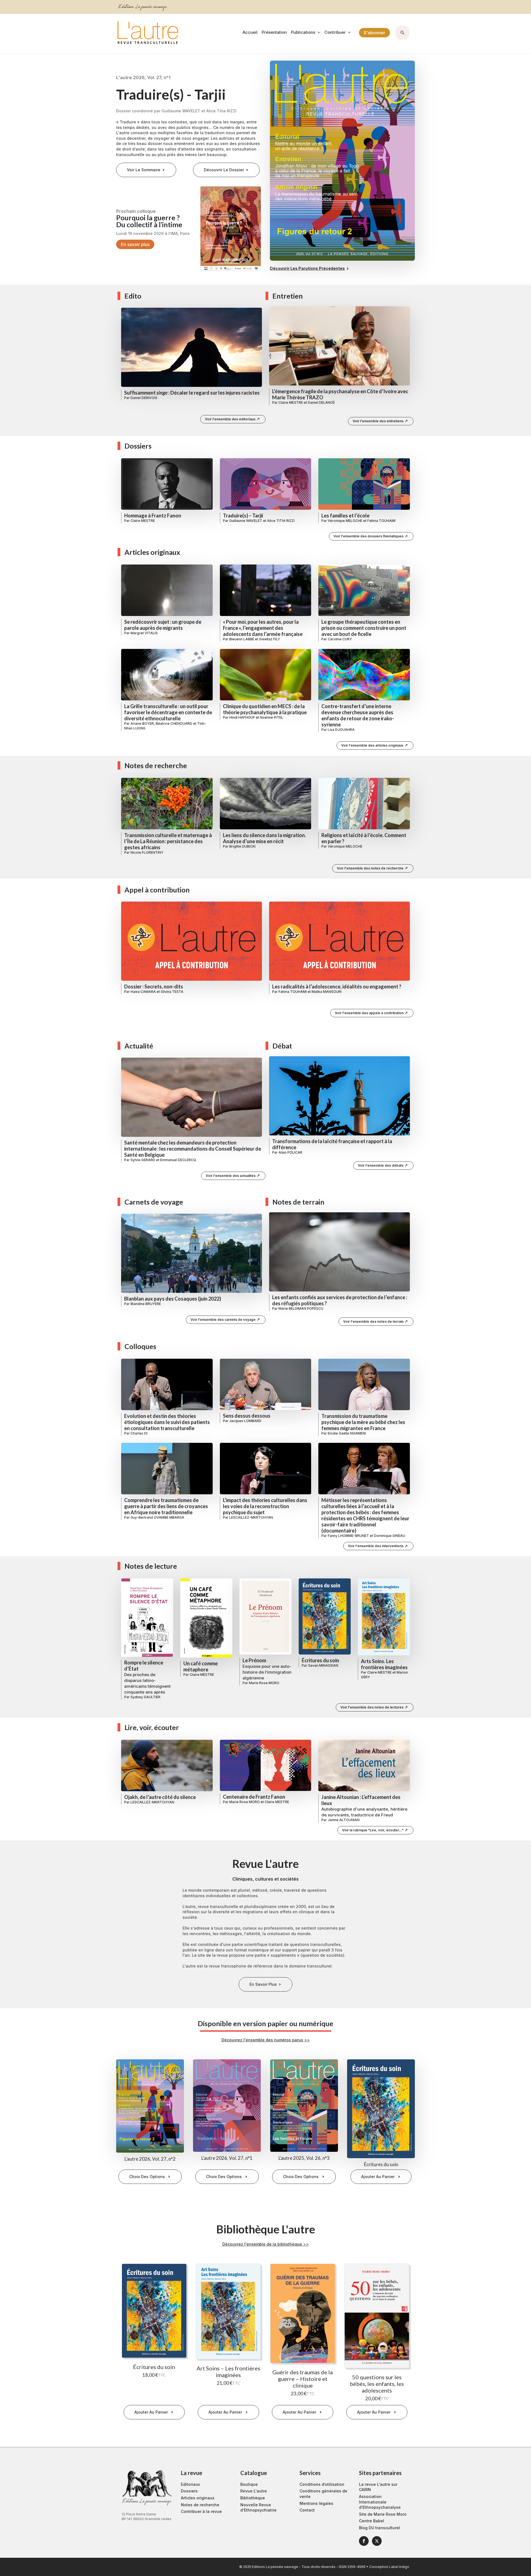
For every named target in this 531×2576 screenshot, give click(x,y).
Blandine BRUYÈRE (146, 1304)
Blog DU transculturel (379, 2528)
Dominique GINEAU (390, 1536)
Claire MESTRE (291, 402)
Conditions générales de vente (323, 2494)
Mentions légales (316, 2503)
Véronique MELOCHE (345, 521)
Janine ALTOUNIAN (344, 1820)
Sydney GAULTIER (145, 1697)
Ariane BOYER (142, 723)
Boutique (249, 2484)
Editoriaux (190, 2484)
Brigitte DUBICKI (242, 846)
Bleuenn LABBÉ (242, 639)
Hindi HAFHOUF (242, 717)
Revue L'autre (254, 2491)
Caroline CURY (340, 639)
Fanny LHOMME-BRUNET (348, 1536)
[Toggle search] (402, 33)
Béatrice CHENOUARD (174, 723)
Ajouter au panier (378, 2177)
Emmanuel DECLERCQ (178, 1160)
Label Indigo (399, 2567)
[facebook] (364, 2541)
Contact (307, 2510)
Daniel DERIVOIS (144, 398)
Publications (303, 33)
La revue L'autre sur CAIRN (378, 2487)
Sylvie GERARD (143, 1160)
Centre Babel (372, 2521)
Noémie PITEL (272, 717)
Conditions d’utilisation (322, 2484)
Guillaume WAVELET (246, 521)
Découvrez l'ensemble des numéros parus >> (266, 2040)
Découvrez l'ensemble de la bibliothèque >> (265, 2244)
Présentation (274, 33)
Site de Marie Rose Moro (383, 2514)
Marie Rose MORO (264, 1683)
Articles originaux (198, 2498)
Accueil (250, 33)
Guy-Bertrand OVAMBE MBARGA (157, 1517)
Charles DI (139, 1433)
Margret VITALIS (144, 633)
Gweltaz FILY (270, 639)
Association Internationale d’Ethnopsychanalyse (380, 2502)
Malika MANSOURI (327, 992)
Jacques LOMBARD (245, 1421)
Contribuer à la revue (201, 2511)
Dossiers (189, 2491)
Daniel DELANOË (321, 402)
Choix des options (147, 2177)
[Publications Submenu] (318, 33)
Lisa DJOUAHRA (341, 730)
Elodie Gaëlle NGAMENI (347, 1433)
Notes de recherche (200, 2505)
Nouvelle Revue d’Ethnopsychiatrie (258, 2508)
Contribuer (335, 33)
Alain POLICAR (290, 1152)
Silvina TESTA (172, 992)
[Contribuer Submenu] (348, 33)
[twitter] (377, 2541)
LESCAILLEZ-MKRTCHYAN (251, 1517)
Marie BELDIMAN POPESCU (301, 1308)
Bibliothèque (253, 2498)
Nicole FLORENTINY (147, 852)
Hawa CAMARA (143, 992)
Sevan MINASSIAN (323, 1665)
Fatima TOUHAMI (381, 521)
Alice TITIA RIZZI (281, 521)
